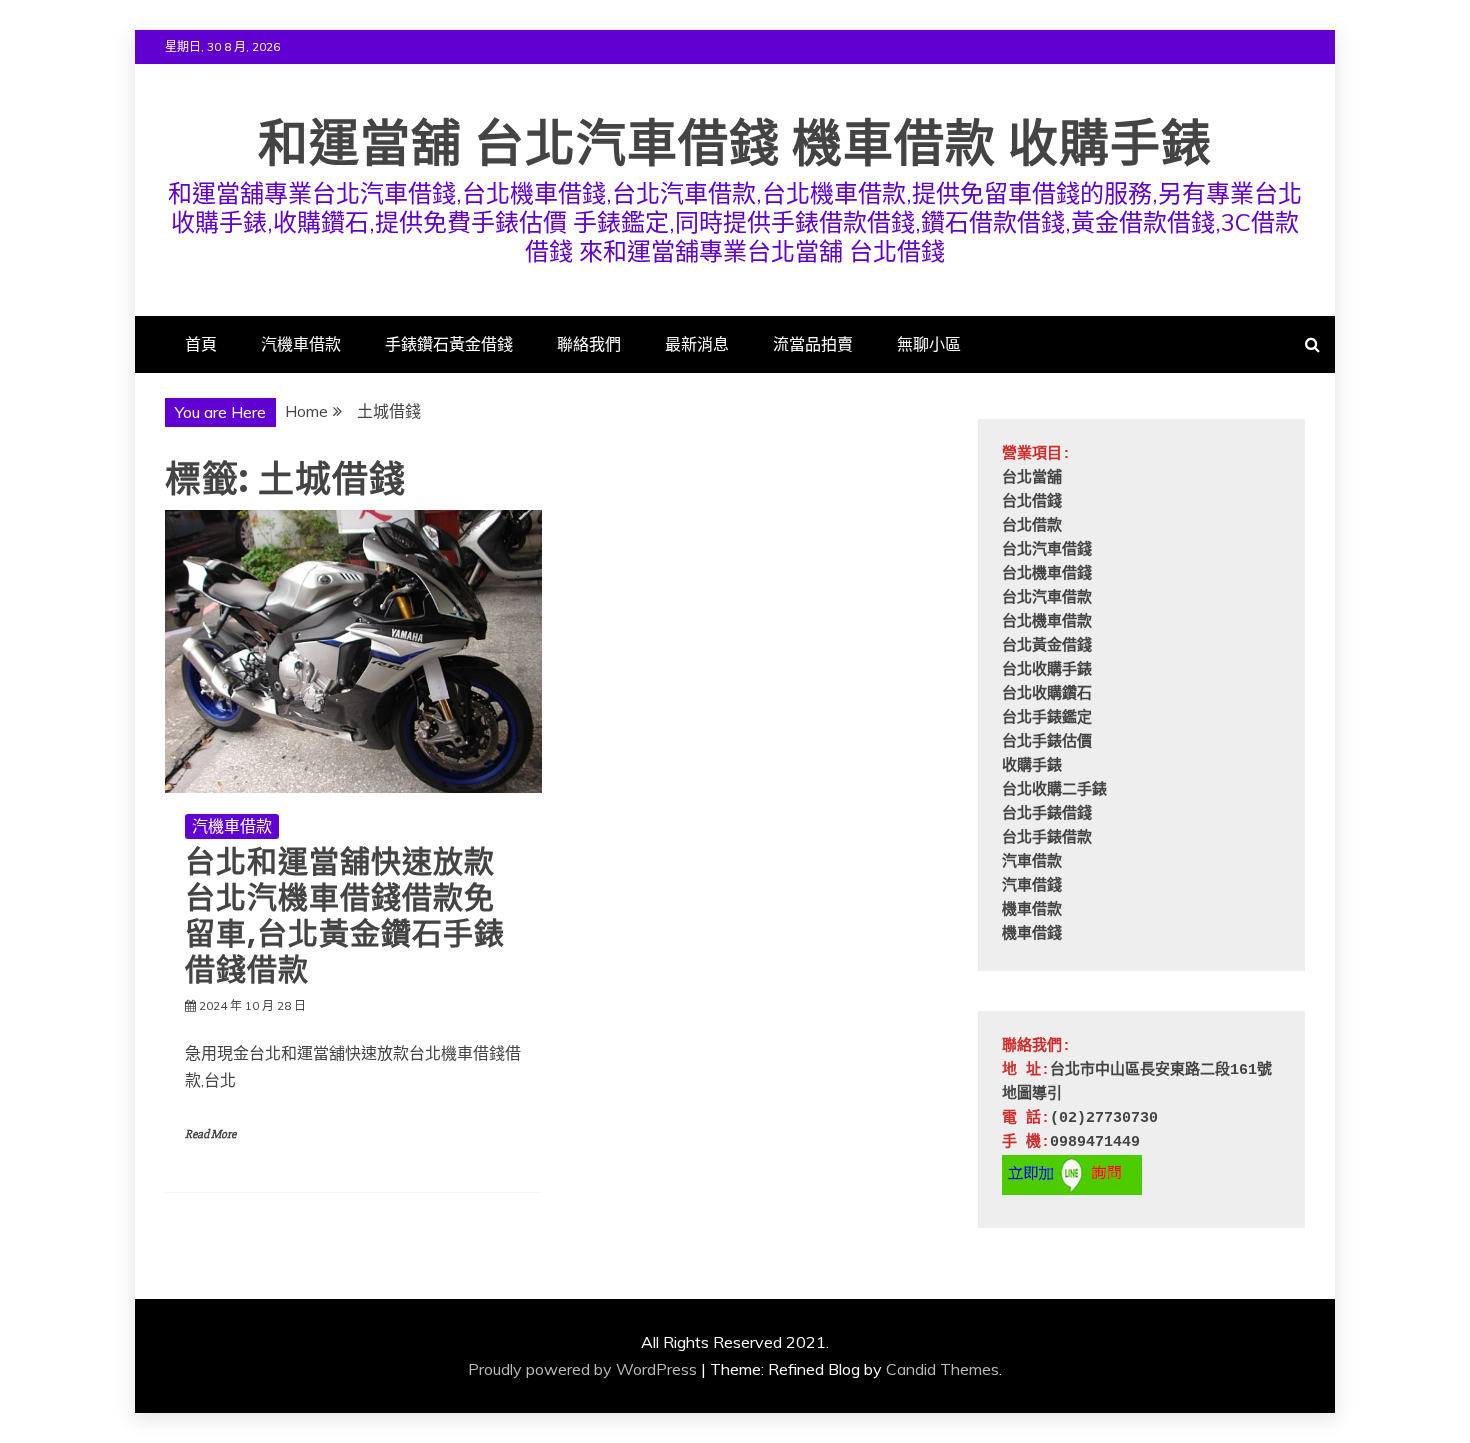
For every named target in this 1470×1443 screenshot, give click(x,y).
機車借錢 (1032, 934)
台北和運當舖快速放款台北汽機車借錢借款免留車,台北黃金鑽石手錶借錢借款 (345, 915)
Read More (210, 1134)
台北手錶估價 (1047, 742)
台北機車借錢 (1047, 574)
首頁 (201, 344)
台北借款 (1032, 526)
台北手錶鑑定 (1047, 718)
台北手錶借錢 (1047, 814)
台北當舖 (1032, 478)
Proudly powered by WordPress (582, 1369)
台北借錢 (1032, 502)
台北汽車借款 (1047, 598)
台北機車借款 (1047, 622)
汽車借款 (1032, 862)
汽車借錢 (1032, 886)
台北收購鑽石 (1047, 694)
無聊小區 (929, 344)
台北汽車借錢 (1047, 550)
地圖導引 (1032, 1094)
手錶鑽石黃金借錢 (449, 344)
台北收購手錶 (1047, 670)
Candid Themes (942, 1369)
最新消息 (697, 344)
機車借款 (1032, 910)
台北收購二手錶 (1054, 790)
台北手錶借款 (1047, 838)
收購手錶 (1032, 766)
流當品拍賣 (813, 344)
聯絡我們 (589, 344)
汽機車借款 (301, 344)
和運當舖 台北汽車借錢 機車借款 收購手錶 (735, 143)
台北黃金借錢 (1047, 646)
